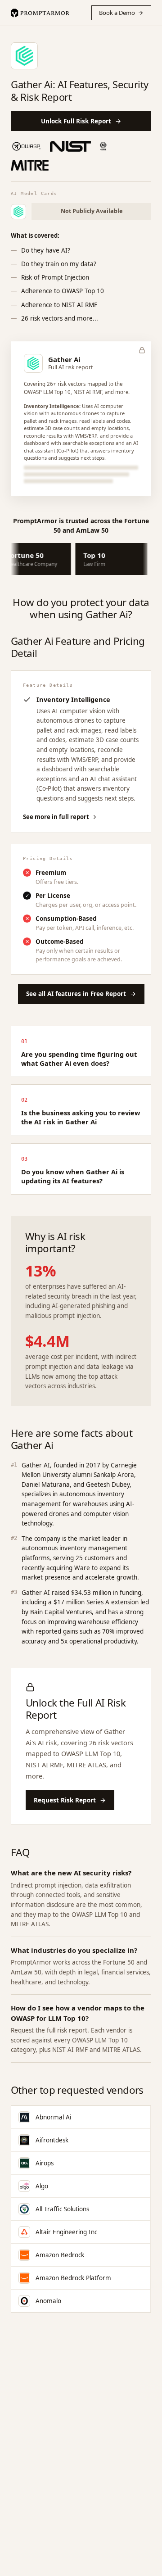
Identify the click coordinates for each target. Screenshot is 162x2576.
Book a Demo (117, 13)
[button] (81, 419)
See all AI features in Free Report (76, 994)
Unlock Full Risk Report (76, 121)
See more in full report (56, 817)
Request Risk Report (65, 1800)
